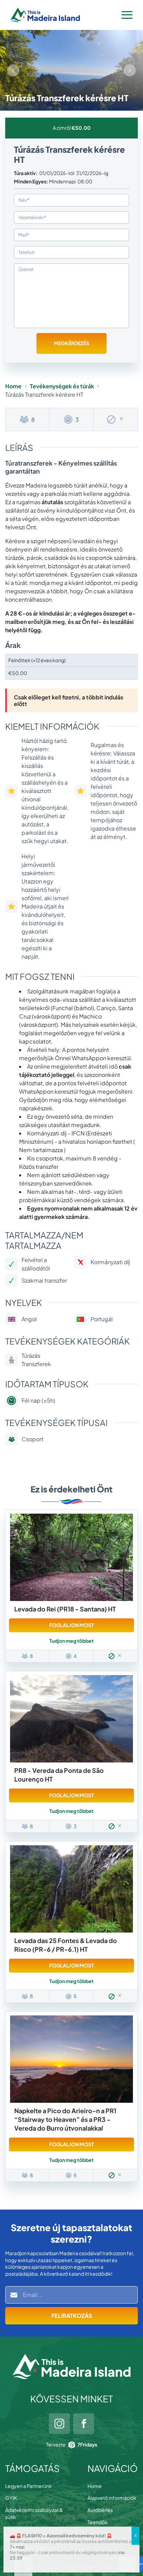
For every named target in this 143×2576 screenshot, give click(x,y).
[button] (130, 70)
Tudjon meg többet (71, 1641)
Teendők (98, 2522)
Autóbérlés (100, 2510)
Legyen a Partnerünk (28, 2486)
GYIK (11, 2498)
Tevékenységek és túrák (62, 386)
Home (13, 386)
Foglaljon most (72, 1625)
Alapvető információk (112, 2498)
